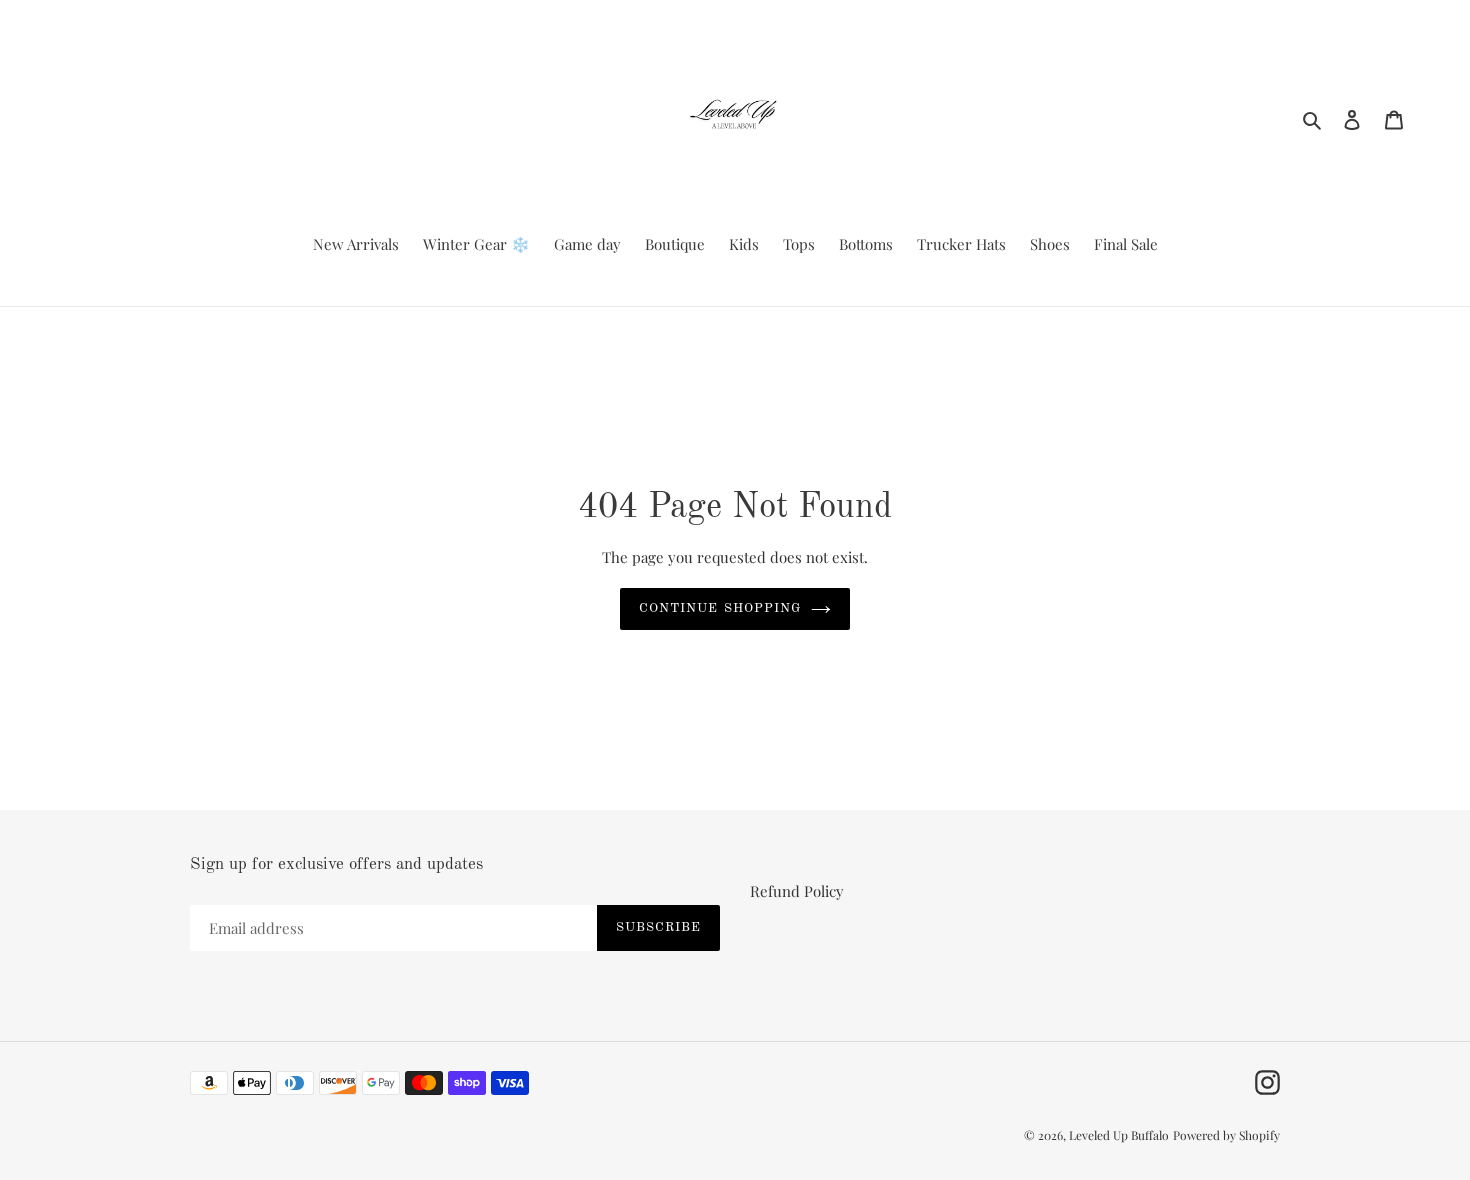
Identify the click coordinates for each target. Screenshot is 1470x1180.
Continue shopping (720, 608)
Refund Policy (797, 891)
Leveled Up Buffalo (1119, 1135)
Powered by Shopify (1226, 1135)
